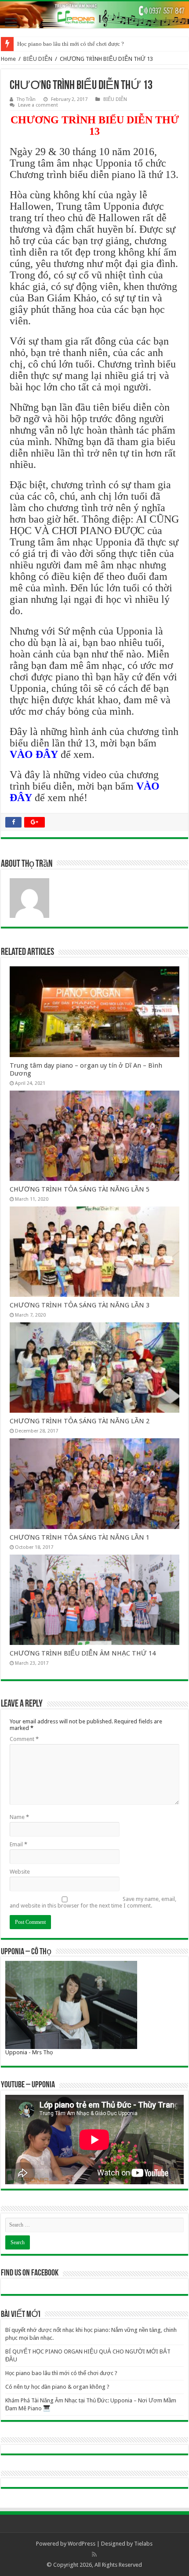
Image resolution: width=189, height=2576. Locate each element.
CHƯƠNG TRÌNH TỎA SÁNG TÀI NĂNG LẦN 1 (80, 1537)
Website (20, 1872)
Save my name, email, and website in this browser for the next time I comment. (93, 1902)
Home (8, 59)
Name (19, 1817)
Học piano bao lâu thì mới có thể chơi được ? (71, 44)
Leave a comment (38, 105)
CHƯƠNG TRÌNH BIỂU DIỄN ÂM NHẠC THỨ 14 (83, 1653)
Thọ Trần (26, 99)
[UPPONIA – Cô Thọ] (71, 2005)
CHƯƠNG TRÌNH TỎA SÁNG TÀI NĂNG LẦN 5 (80, 1189)
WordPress (82, 2544)
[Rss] (94, 2554)
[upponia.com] (94, 15)
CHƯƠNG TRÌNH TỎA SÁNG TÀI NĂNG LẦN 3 (80, 1305)
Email (18, 1844)
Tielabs (143, 2544)
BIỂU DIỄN (38, 59)
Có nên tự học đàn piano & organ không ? (57, 2387)
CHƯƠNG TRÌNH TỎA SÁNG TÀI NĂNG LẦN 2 (80, 1421)
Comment (24, 1739)
